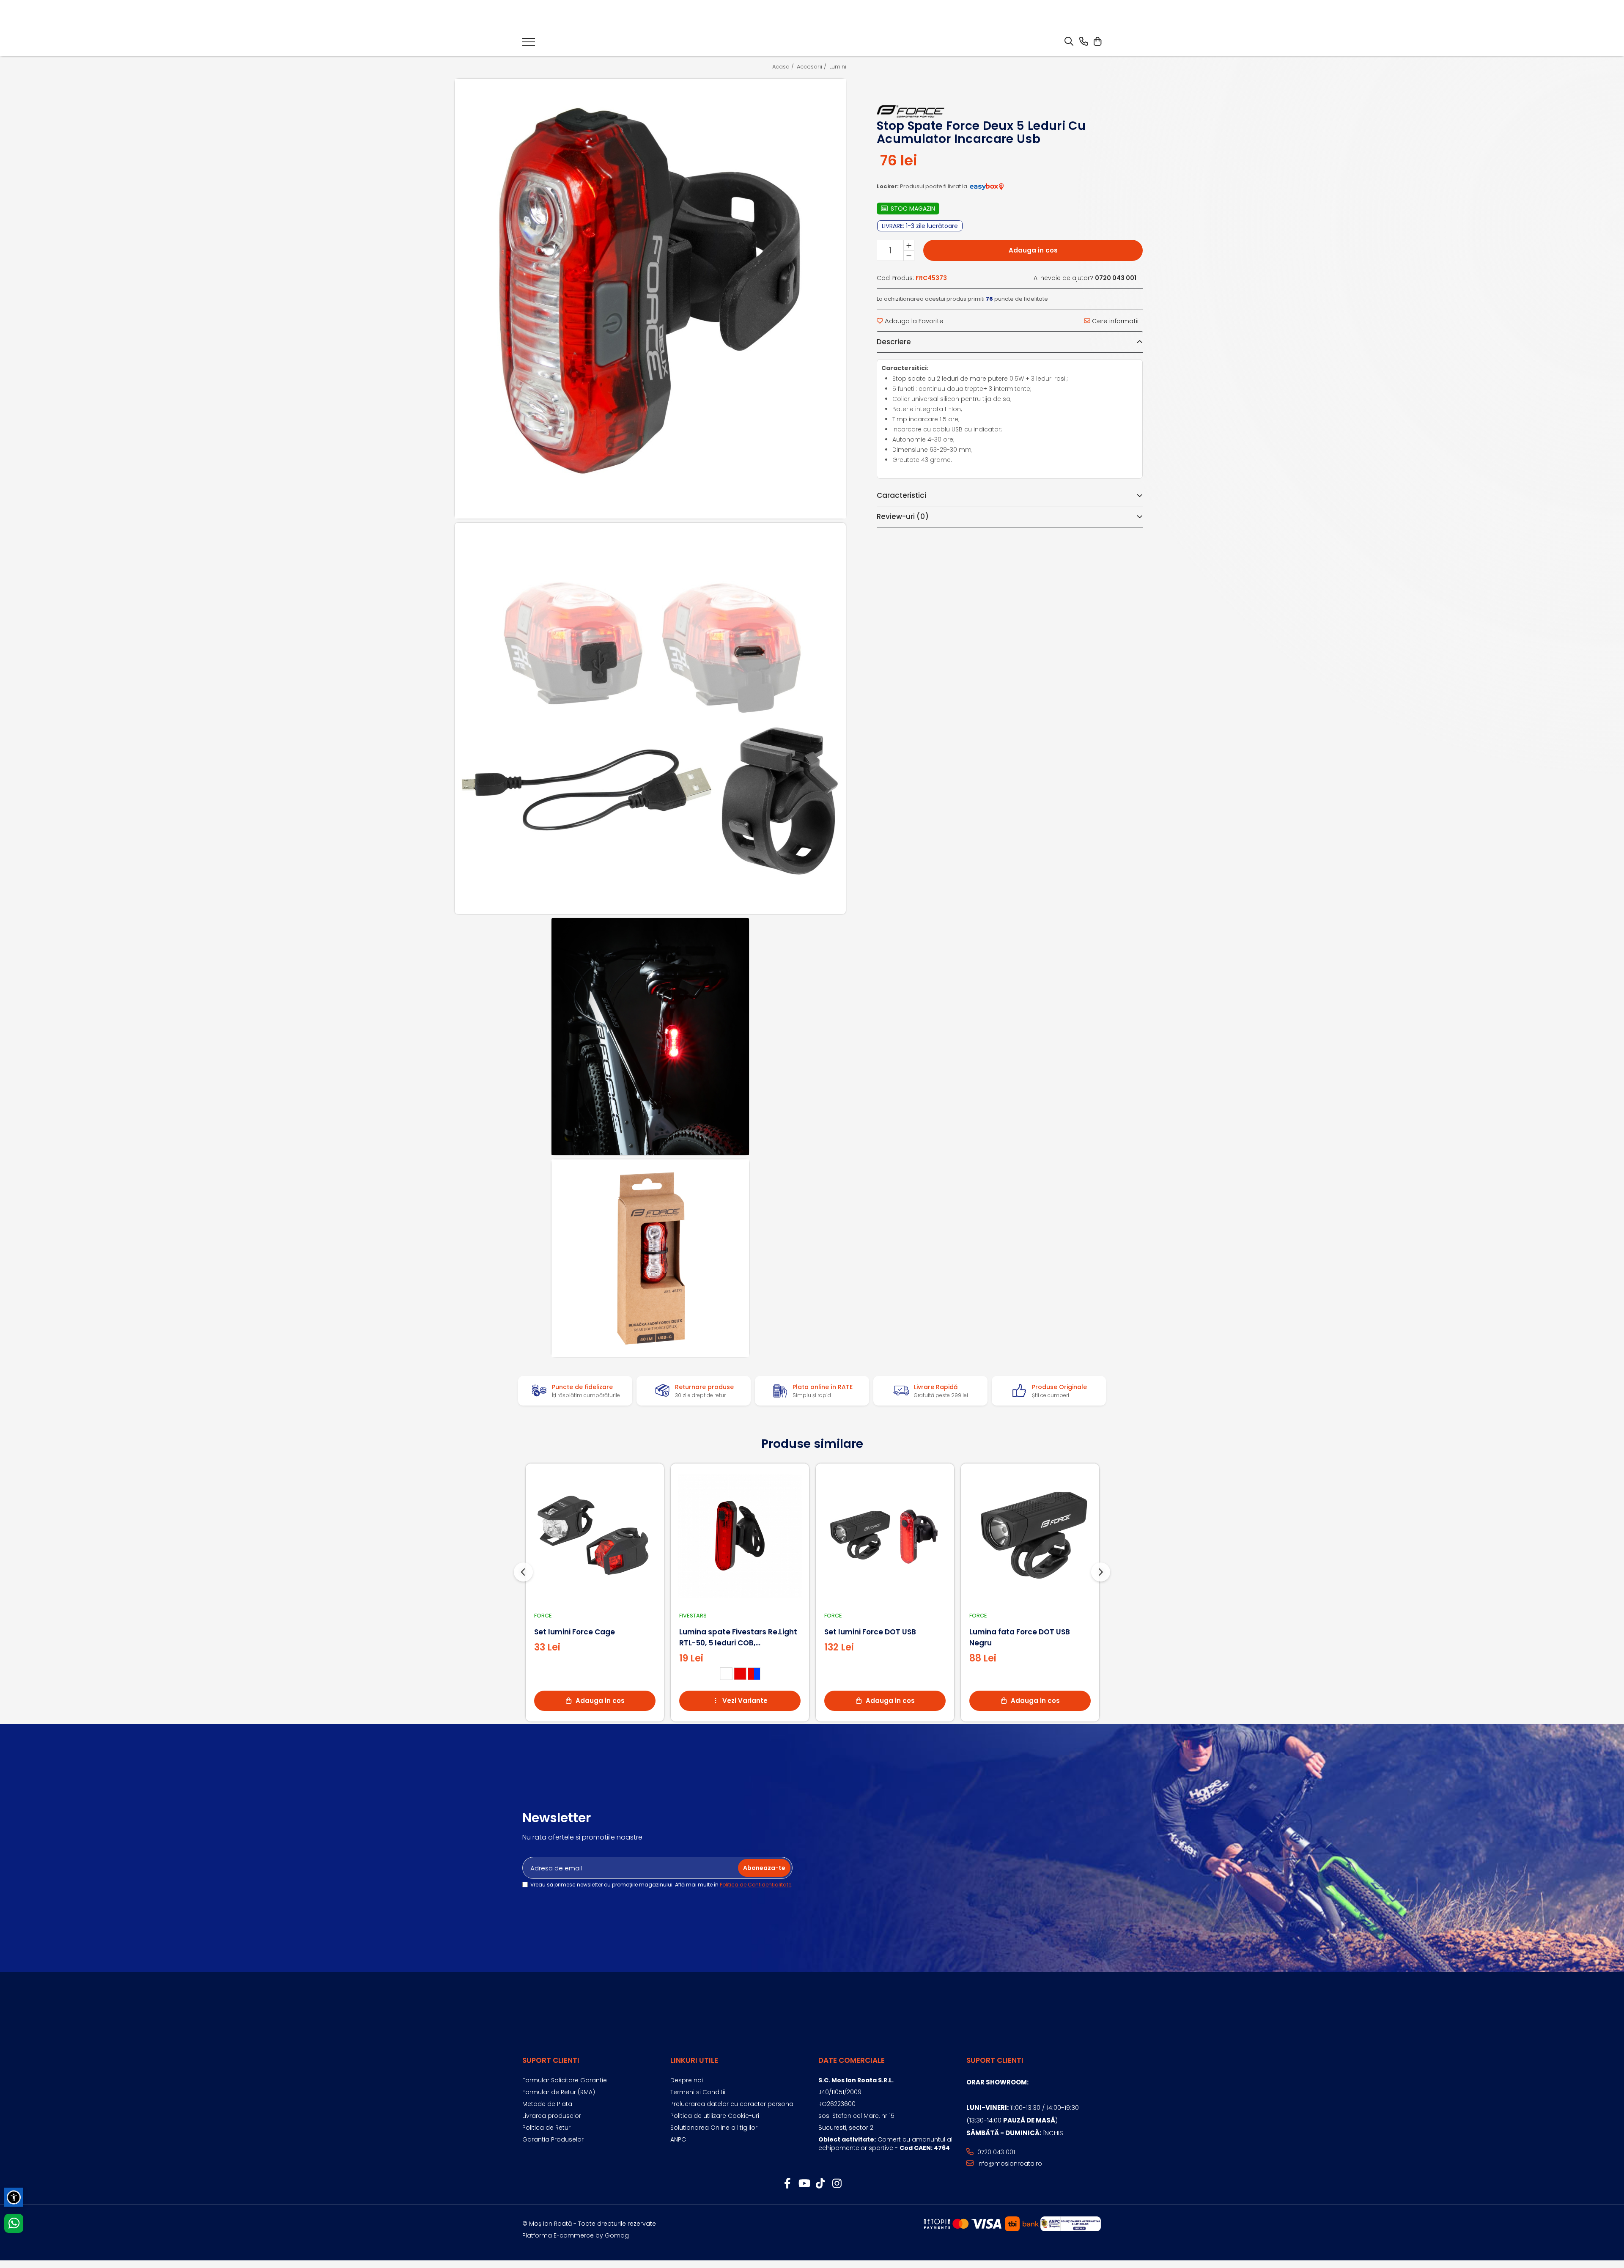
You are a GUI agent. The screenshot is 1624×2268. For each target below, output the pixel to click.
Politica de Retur (546, 2128)
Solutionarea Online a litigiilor (714, 2128)
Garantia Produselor (553, 2139)
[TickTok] (820, 2184)
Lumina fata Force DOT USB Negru (1020, 1637)
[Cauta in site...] (1069, 42)
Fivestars (693, 1616)
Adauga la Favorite (913, 321)
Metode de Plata (547, 2104)
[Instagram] (837, 2184)
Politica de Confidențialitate (756, 1885)
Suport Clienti (551, 2060)
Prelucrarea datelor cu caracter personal (732, 2104)
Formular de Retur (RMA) (559, 2092)
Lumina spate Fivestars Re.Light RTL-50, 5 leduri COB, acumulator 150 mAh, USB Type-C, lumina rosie (739, 1638)
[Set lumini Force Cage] (595, 1536)
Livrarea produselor (552, 2116)
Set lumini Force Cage (575, 1632)
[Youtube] (804, 2184)
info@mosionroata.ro (1009, 2164)
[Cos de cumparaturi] (1097, 42)
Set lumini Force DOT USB (870, 1632)
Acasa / (784, 67)
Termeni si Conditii (698, 2092)
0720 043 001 (995, 2152)
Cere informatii (1114, 321)
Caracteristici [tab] (901, 495)
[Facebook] (787, 2184)
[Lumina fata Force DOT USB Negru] (1030, 1536)
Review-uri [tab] (903, 516)
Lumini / (841, 67)
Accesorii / (812, 67)
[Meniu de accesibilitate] (14, 2197)
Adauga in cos (1033, 250)
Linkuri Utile (694, 2060)
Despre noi (687, 2080)
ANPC (678, 2139)
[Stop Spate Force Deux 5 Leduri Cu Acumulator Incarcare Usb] (650, 299)
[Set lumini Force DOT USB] (885, 1536)
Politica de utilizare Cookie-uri (715, 2116)
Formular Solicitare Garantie (565, 2080)
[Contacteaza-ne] (1084, 42)
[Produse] (529, 44)
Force (543, 1616)
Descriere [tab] (894, 342)
